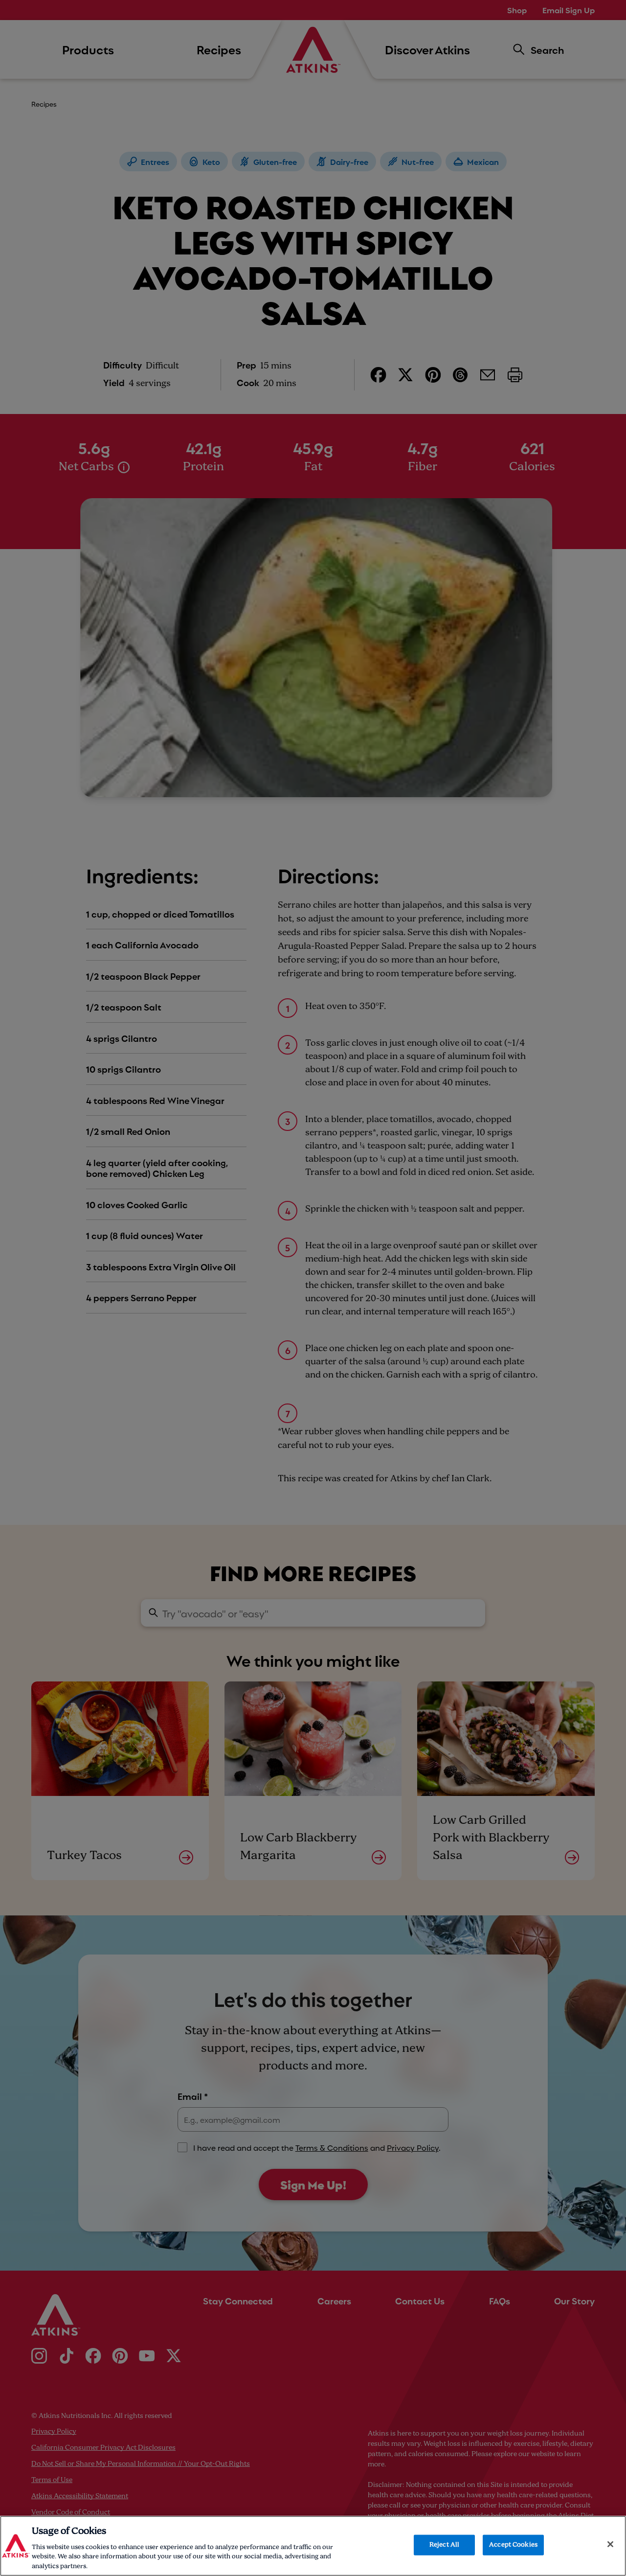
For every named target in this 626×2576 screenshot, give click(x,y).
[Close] (610, 2544)
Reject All (444, 2545)
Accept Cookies (513, 2545)
